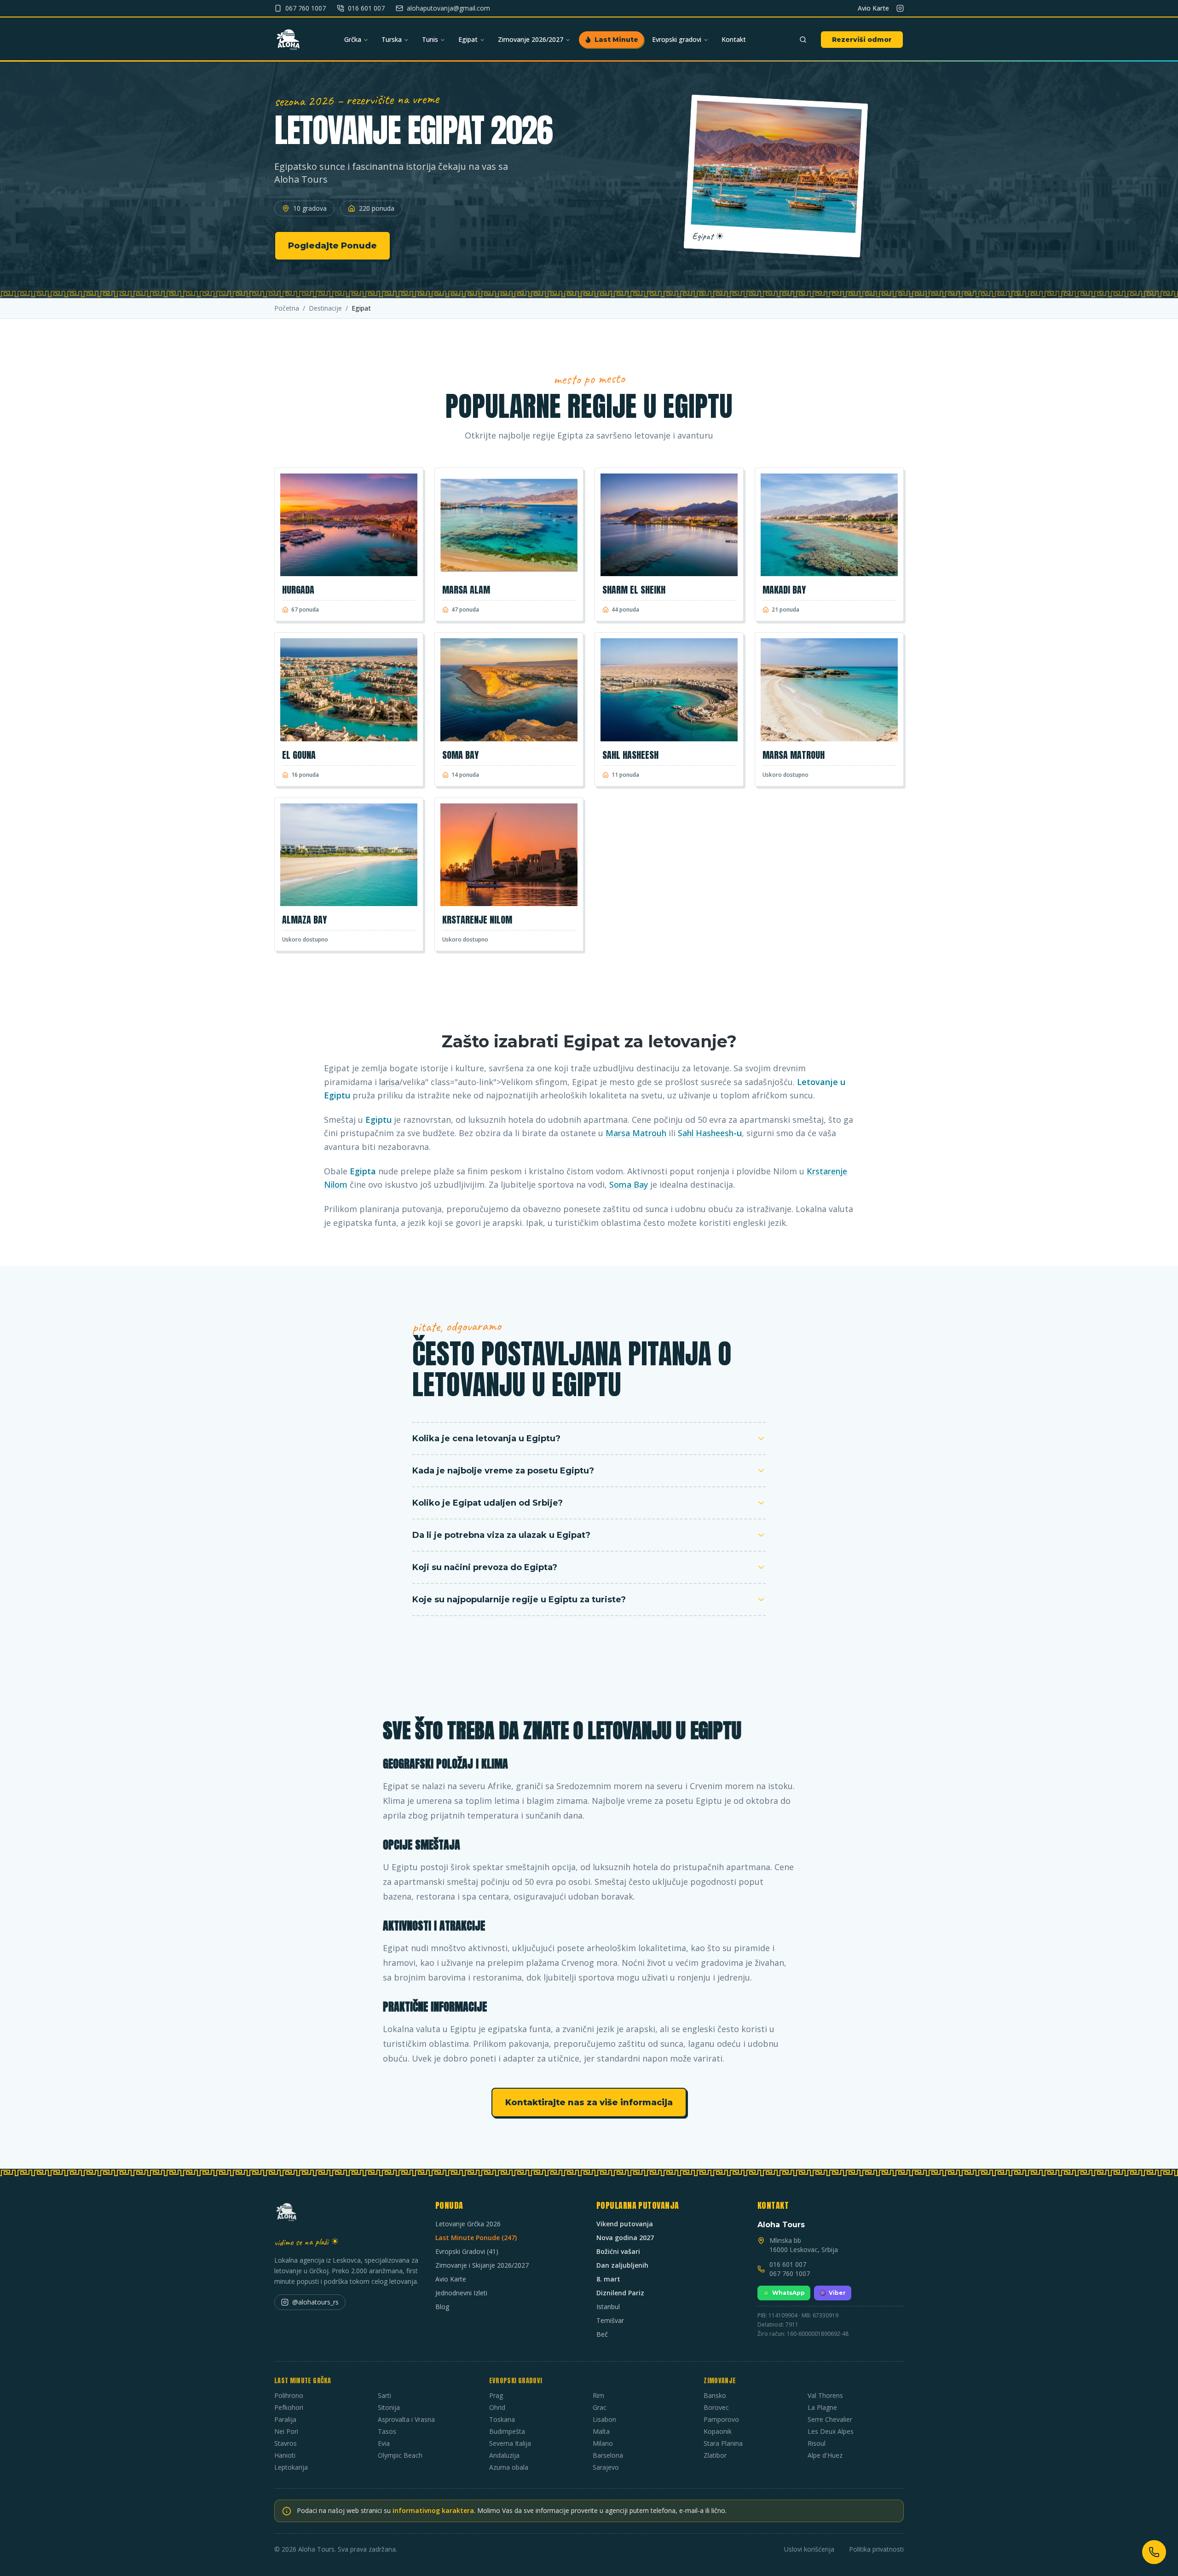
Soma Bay (629, 1184)
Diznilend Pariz (620, 2293)
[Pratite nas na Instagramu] (900, 8)
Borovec (716, 2407)
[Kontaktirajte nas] (1154, 2552)
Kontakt (734, 39)
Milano (603, 2443)
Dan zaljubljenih (622, 2265)
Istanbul (608, 2307)
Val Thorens (825, 2395)
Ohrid (497, 2407)
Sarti (384, 2395)
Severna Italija (510, 2443)
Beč (602, 2334)
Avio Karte (873, 8)
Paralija (285, 2419)
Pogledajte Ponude (332, 246)
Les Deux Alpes (831, 2431)
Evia (384, 2443)
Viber (837, 2293)
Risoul (817, 2443)
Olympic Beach (400, 2455)
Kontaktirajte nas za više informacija (589, 2102)
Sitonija (389, 2407)
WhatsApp (788, 2293)
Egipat (468, 39)
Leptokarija (291, 2467)
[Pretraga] (803, 40)
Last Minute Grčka (303, 2381)
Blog (442, 2307)
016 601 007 (788, 2264)
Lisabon (604, 2419)
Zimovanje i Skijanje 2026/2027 (482, 2265)
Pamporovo (721, 2419)
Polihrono (289, 2395)
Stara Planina (723, 2443)
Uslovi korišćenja (809, 2549)
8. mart (608, 2279)
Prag (496, 2395)
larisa (389, 1082)
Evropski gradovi (677, 39)
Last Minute (616, 40)
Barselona (608, 2455)
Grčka (353, 39)
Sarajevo (606, 2467)
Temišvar (610, 2320)
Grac (600, 2407)
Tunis (430, 39)
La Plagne (822, 2407)
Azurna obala (509, 2467)
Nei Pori (286, 2431)
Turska (392, 39)
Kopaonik (718, 2431)
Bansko (715, 2395)
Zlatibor (715, 2455)
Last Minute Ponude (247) (476, 2238)
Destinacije (325, 308)
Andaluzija (504, 2455)
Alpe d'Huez (825, 2455)
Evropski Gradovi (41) (467, 2251)
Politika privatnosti (876, 2549)
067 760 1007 (790, 2273)
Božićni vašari (618, 2251)
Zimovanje (720, 2381)
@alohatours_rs (315, 2302)
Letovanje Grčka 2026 (468, 2224)
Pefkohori (289, 2407)
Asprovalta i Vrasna (406, 2419)
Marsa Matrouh (636, 1133)
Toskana (502, 2419)
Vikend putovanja (625, 2224)
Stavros (286, 2443)
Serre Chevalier (830, 2419)
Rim (598, 2395)
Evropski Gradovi (516, 2381)
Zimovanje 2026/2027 (531, 39)
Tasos (387, 2431)
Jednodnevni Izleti (461, 2293)
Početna (287, 308)
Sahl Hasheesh (706, 1133)
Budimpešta (507, 2431)
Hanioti (285, 2455)
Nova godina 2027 (625, 2238)
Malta (601, 2431)
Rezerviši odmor (862, 40)
